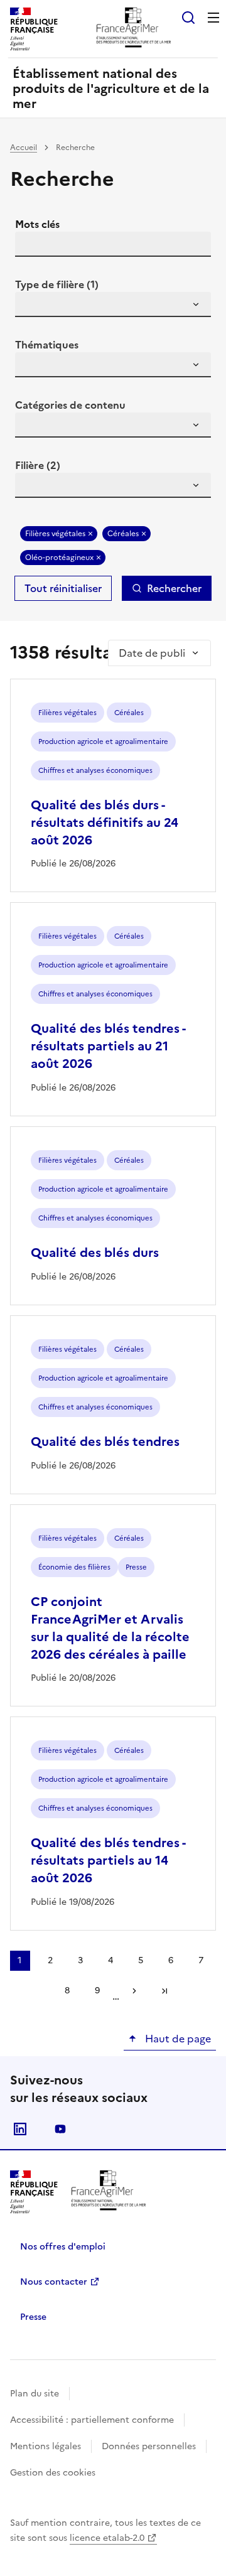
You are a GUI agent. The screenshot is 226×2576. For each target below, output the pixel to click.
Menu (213, 18)
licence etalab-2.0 (107, 2538)
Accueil (24, 148)
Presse (33, 2317)
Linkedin (20, 2129)
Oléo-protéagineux (59, 558)
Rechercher (174, 588)
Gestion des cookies (53, 2473)
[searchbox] (32, 306)
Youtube (60, 2129)
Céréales (123, 534)
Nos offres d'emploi (63, 2247)
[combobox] (113, 304)
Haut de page (177, 2039)
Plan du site (35, 2394)
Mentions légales (46, 2446)
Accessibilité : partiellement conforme (92, 2420)
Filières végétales (55, 534)
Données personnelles (149, 2446)
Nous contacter (54, 2282)
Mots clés (37, 224)
